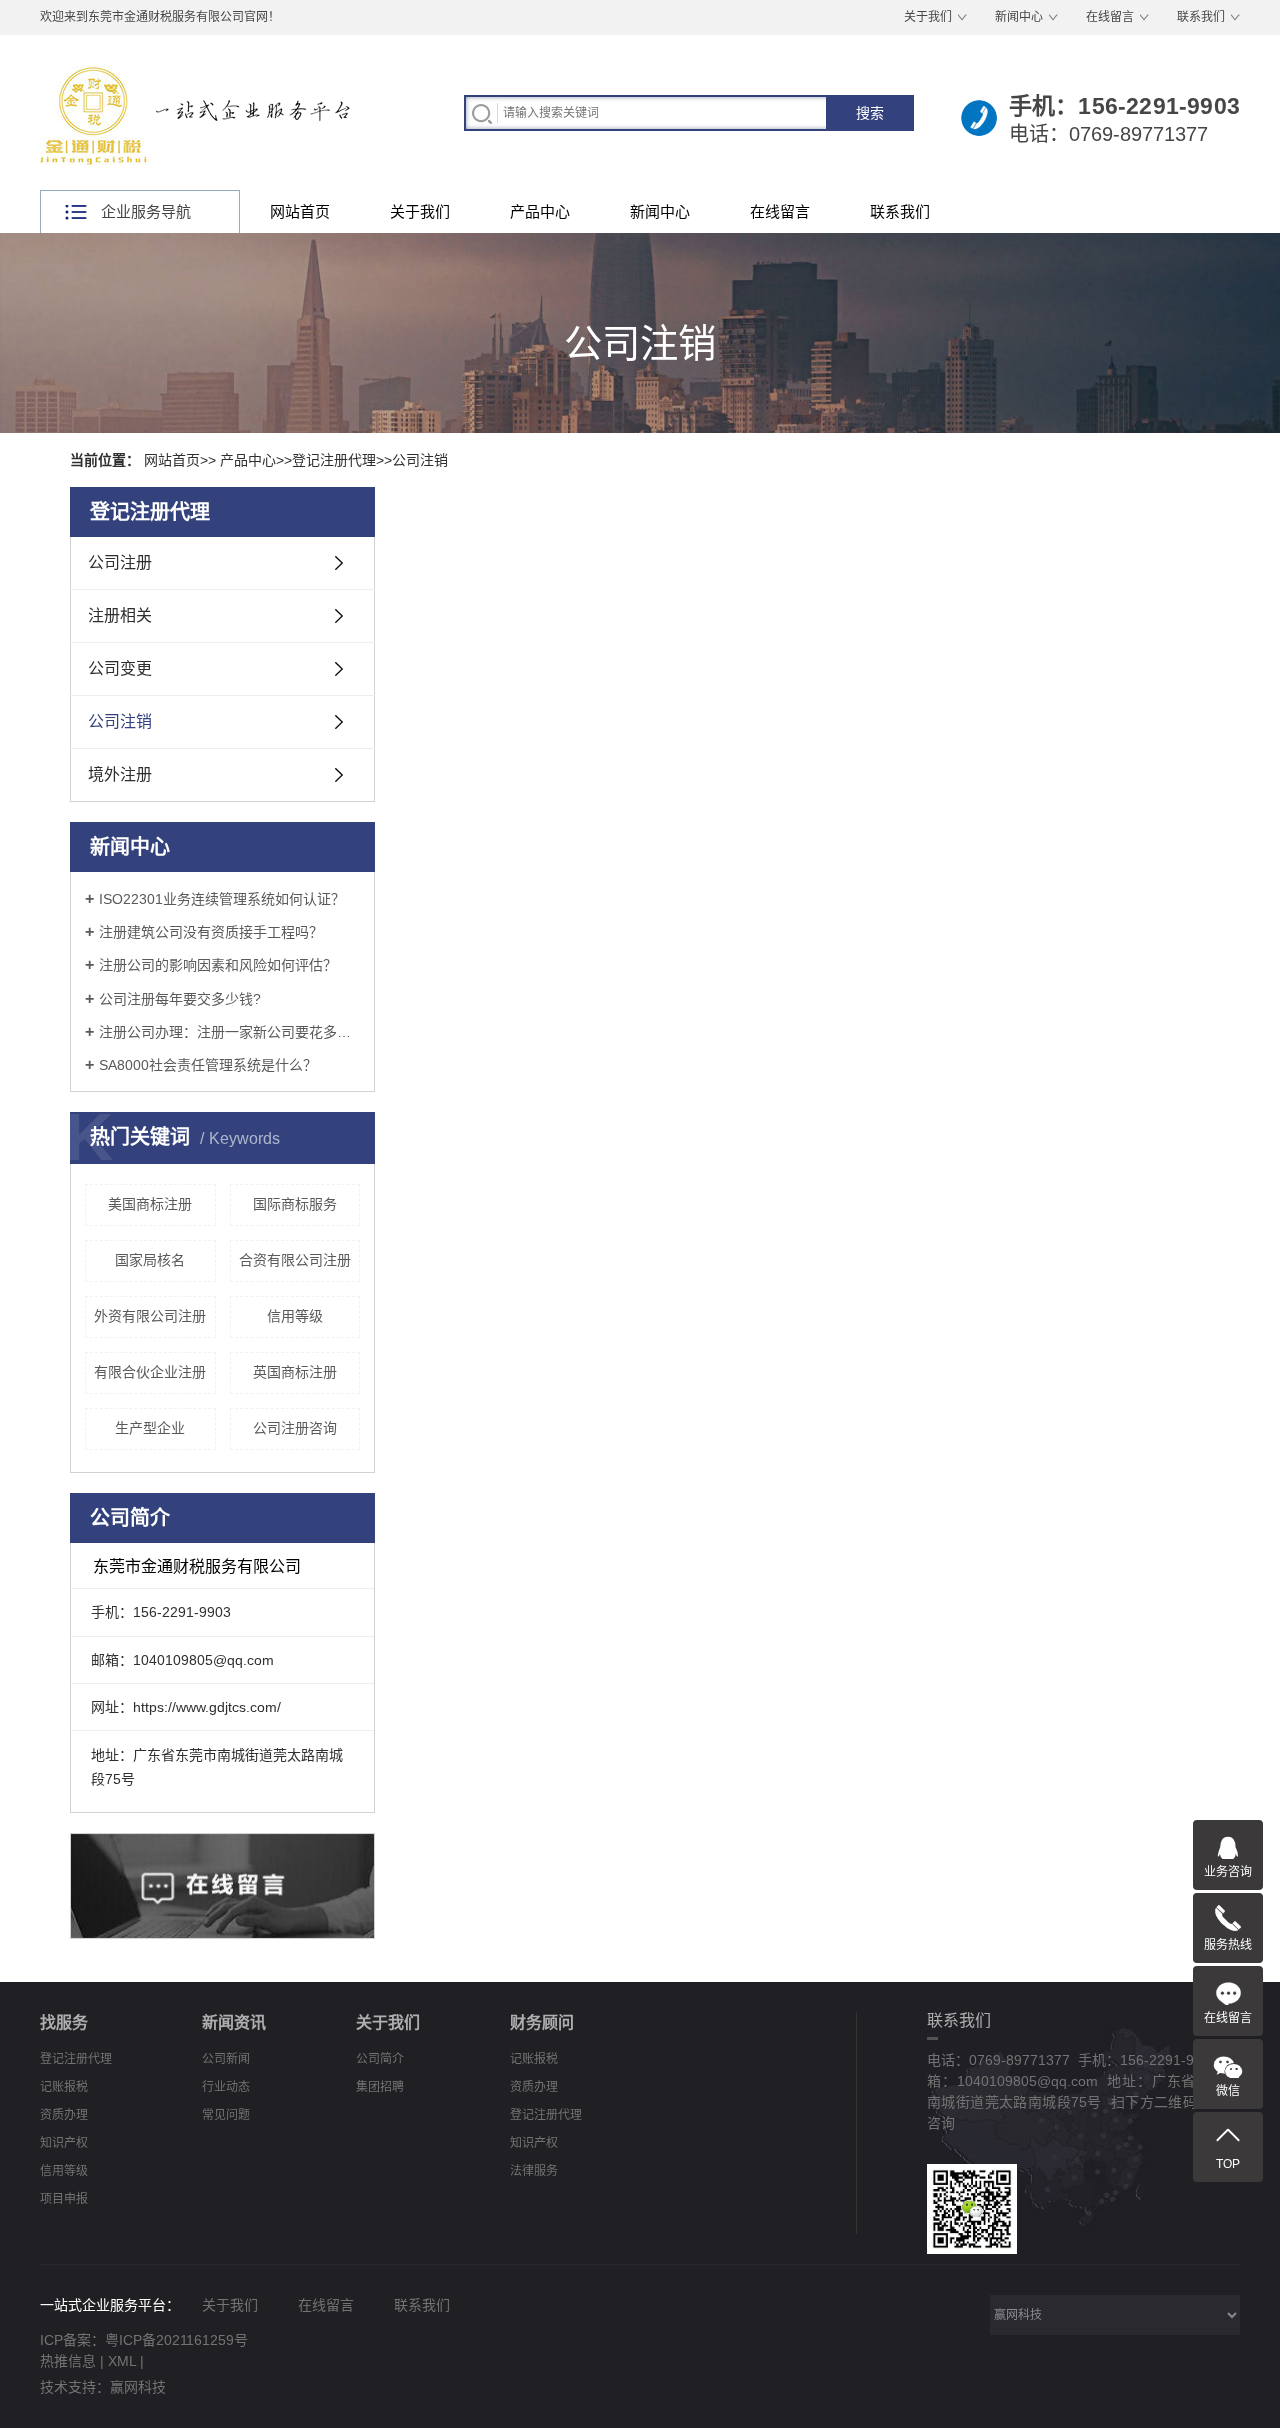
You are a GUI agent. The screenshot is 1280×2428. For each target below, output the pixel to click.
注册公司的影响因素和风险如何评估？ (218, 965)
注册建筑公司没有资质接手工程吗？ (211, 932)
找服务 (64, 2022)
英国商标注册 (295, 1372)
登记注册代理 (334, 460)
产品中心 (540, 211)
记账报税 (64, 2087)
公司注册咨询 (295, 1428)
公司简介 (380, 2059)
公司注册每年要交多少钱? (180, 999)
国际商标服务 (295, 1204)
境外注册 (120, 774)
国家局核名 (150, 1260)
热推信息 (68, 2361)
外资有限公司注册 (150, 1316)
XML (122, 2361)
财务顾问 (542, 2022)
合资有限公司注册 (295, 1260)
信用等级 (295, 1316)
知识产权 (64, 2143)
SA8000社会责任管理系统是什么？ (208, 1065)
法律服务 (534, 2171)
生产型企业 (150, 1428)
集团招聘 (380, 2087)
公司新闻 (226, 2059)
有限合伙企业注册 (150, 1372)
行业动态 (226, 2087)
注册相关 (120, 615)
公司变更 (120, 668)
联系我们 (1201, 17)
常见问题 (226, 2115)
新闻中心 (1019, 17)
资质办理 (64, 2115)
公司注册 (120, 562)
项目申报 (64, 2199)
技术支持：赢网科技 (103, 2387)
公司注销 (420, 460)
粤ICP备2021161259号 (176, 2340)
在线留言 (1110, 17)
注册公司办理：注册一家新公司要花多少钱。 (229, 1032)
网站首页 (300, 211)
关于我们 (928, 17)
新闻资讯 (234, 2022)
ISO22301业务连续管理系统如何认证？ (222, 899)
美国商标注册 (150, 1204)
